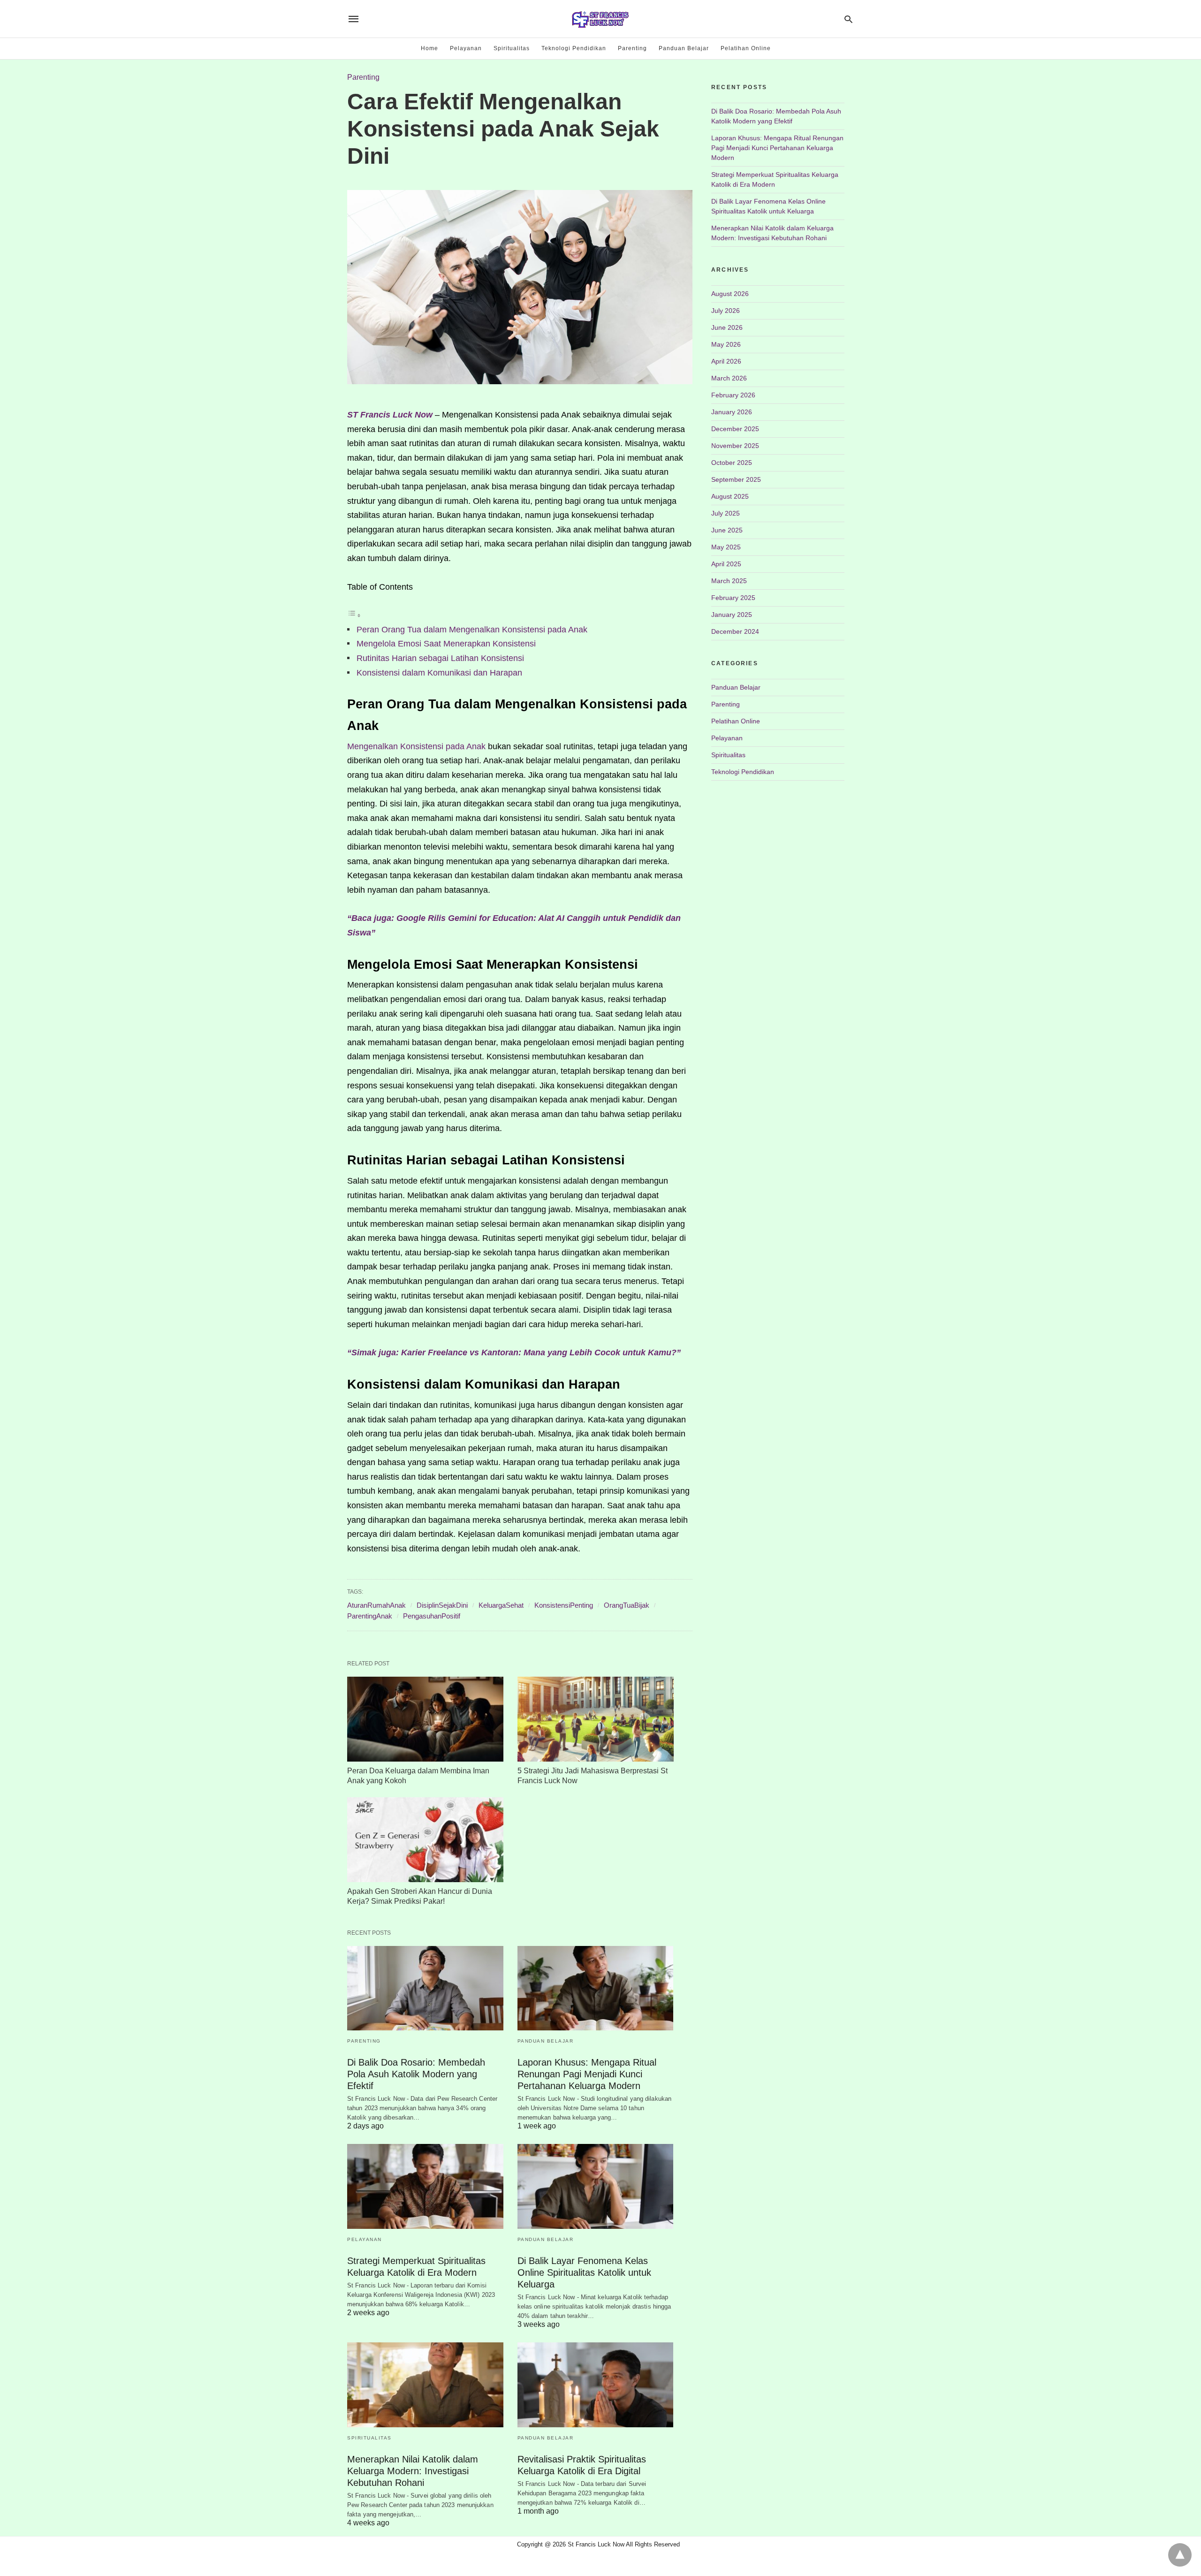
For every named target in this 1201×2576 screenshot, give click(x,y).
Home (429, 48)
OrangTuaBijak (627, 1605)
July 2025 (726, 513)
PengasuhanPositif (432, 1616)
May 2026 (726, 344)
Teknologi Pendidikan (574, 48)
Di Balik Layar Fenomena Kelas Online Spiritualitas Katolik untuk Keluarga (584, 2272)
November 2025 (735, 446)
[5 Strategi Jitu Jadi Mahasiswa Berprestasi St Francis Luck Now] (596, 1719)
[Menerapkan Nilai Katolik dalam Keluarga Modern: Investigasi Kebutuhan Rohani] (425, 2385)
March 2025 (729, 581)
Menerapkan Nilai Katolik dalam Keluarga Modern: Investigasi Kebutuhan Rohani (413, 2471)
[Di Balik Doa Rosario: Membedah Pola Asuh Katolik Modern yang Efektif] (425, 1988)
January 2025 (732, 615)
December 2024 (735, 631)
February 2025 (733, 598)
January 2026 (732, 412)
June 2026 (727, 327)
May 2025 (726, 547)
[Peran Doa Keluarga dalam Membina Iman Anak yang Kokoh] (425, 1719)
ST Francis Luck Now (390, 415)
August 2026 (730, 294)
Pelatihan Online (746, 48)
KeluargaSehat (501, 1605)
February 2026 (733, 395)
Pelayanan (466, 48)
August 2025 (730, 496)
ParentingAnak (370, 1616)
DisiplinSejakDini (442, 1605)
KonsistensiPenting (564, 1605)
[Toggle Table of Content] (354, 615)
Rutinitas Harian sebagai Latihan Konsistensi (440, 658)
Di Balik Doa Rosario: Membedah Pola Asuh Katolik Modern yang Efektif (416, 2074)
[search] (848, 19)
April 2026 (726, 361)
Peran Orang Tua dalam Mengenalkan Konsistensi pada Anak (472, 630)
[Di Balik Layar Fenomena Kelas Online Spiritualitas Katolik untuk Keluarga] (596, 2186)
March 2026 (729, 378)
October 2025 (732, 463)
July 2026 (726, 311)
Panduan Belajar (684, 48)
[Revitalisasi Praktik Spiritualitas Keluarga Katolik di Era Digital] (596, 2385)
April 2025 (726, 564)
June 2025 (727, 530)
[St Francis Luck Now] (600, 19)
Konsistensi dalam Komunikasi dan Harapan (439, 673)
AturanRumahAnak (376, 1605)
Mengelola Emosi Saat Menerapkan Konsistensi (446, 644)
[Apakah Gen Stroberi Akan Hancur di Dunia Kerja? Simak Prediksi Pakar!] (425, 1840)
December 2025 (735, 429)
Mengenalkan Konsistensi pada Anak (416, 746)
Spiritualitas (512, 48)
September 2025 (736, 479)
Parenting (632, 48)
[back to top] (1180, 2555)
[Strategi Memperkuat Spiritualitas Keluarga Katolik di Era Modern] (425, 2186)
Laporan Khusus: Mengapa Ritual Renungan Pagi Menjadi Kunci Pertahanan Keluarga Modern (587, 2074)
